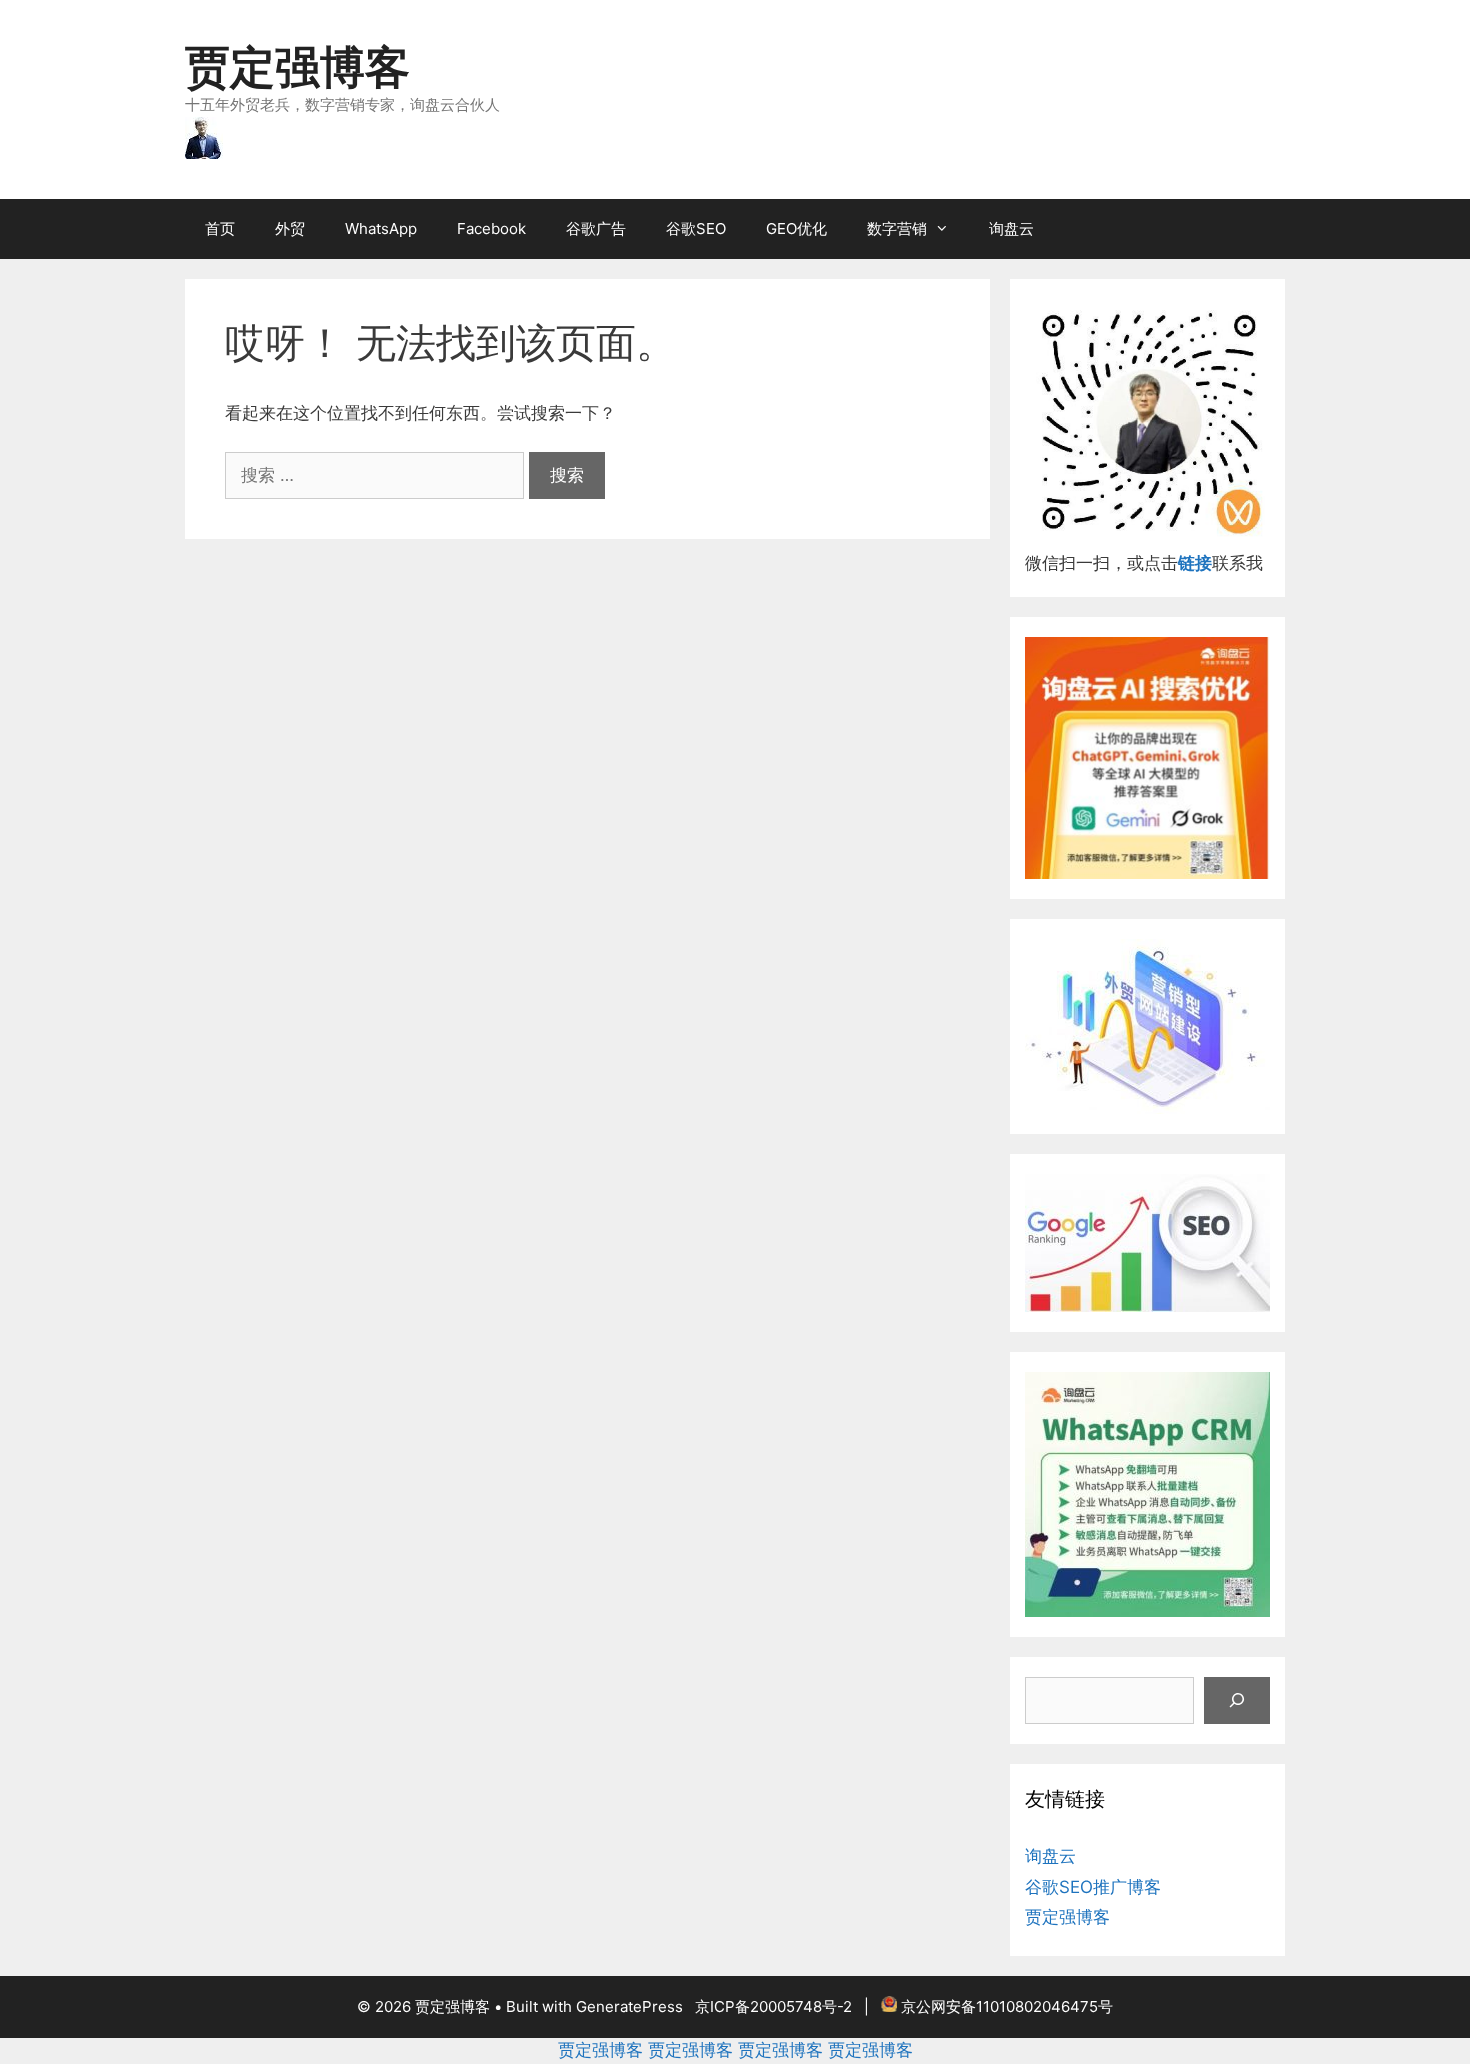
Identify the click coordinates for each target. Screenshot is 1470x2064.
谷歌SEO (696, 228)
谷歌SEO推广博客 (1093, 1887)
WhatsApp (381, 228)
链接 (1195, 563)
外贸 (290, 228)
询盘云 (1011, 228)
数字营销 (897, 228)
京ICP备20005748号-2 (773, 2006)
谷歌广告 (596, 228)
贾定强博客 (297, 66)
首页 (220, 228)
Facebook (491, 228)
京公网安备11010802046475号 (1007, 2006)
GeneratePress (629, 2006)
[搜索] (1237, 1701)
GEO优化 (796, 228)
